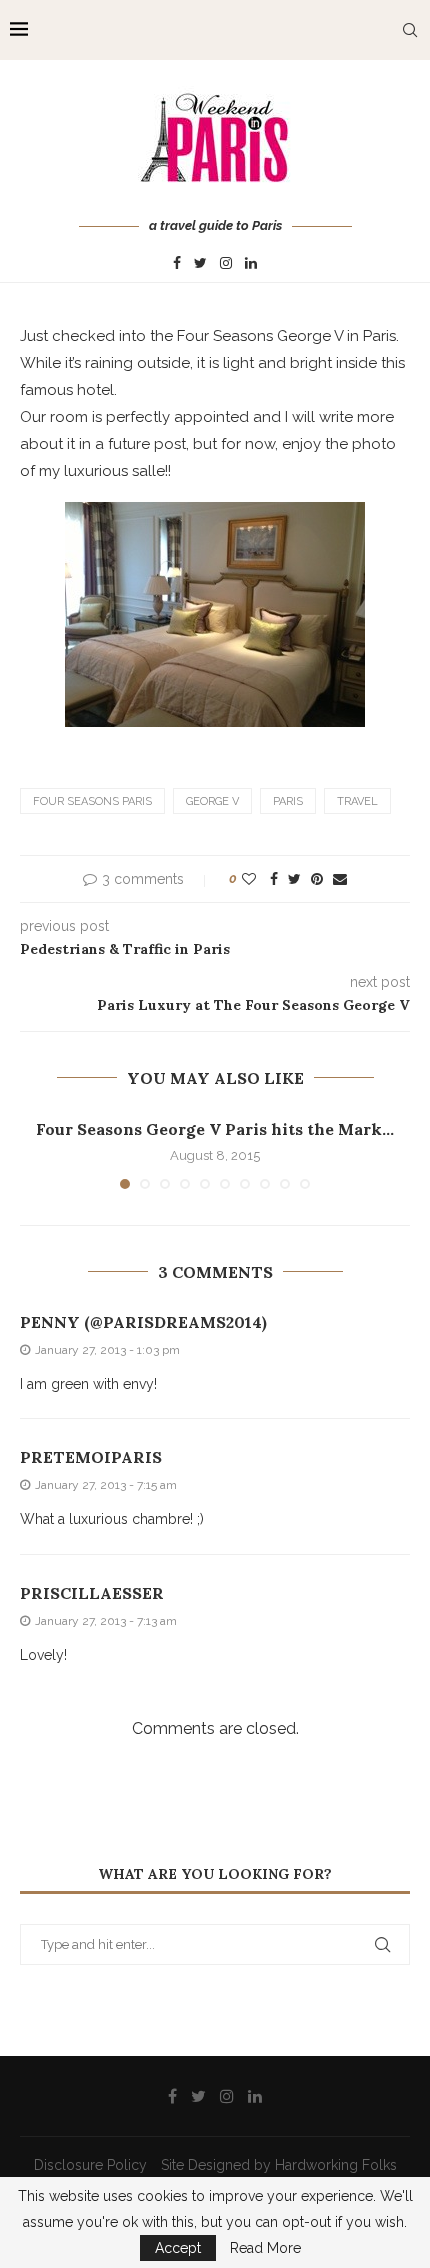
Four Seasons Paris (92, 801)
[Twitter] (200, 264)
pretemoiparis (91, 1457)
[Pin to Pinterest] (317, 879)
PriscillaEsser (92, 1593)
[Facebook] (177, 264)
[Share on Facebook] (274, 879)
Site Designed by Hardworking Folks (279, 2165)
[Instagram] (226, 264)
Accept (178, 2248)
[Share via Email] (340, 879)
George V (212, 801)
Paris (288, 801)
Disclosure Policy (90, 2165)
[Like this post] (249, 879)
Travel (357, 801)
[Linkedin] (251, 264)
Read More (265, 2248)
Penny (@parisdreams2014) (143, 1322)
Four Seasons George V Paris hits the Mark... (215, 1129)
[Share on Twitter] (294, 879)
